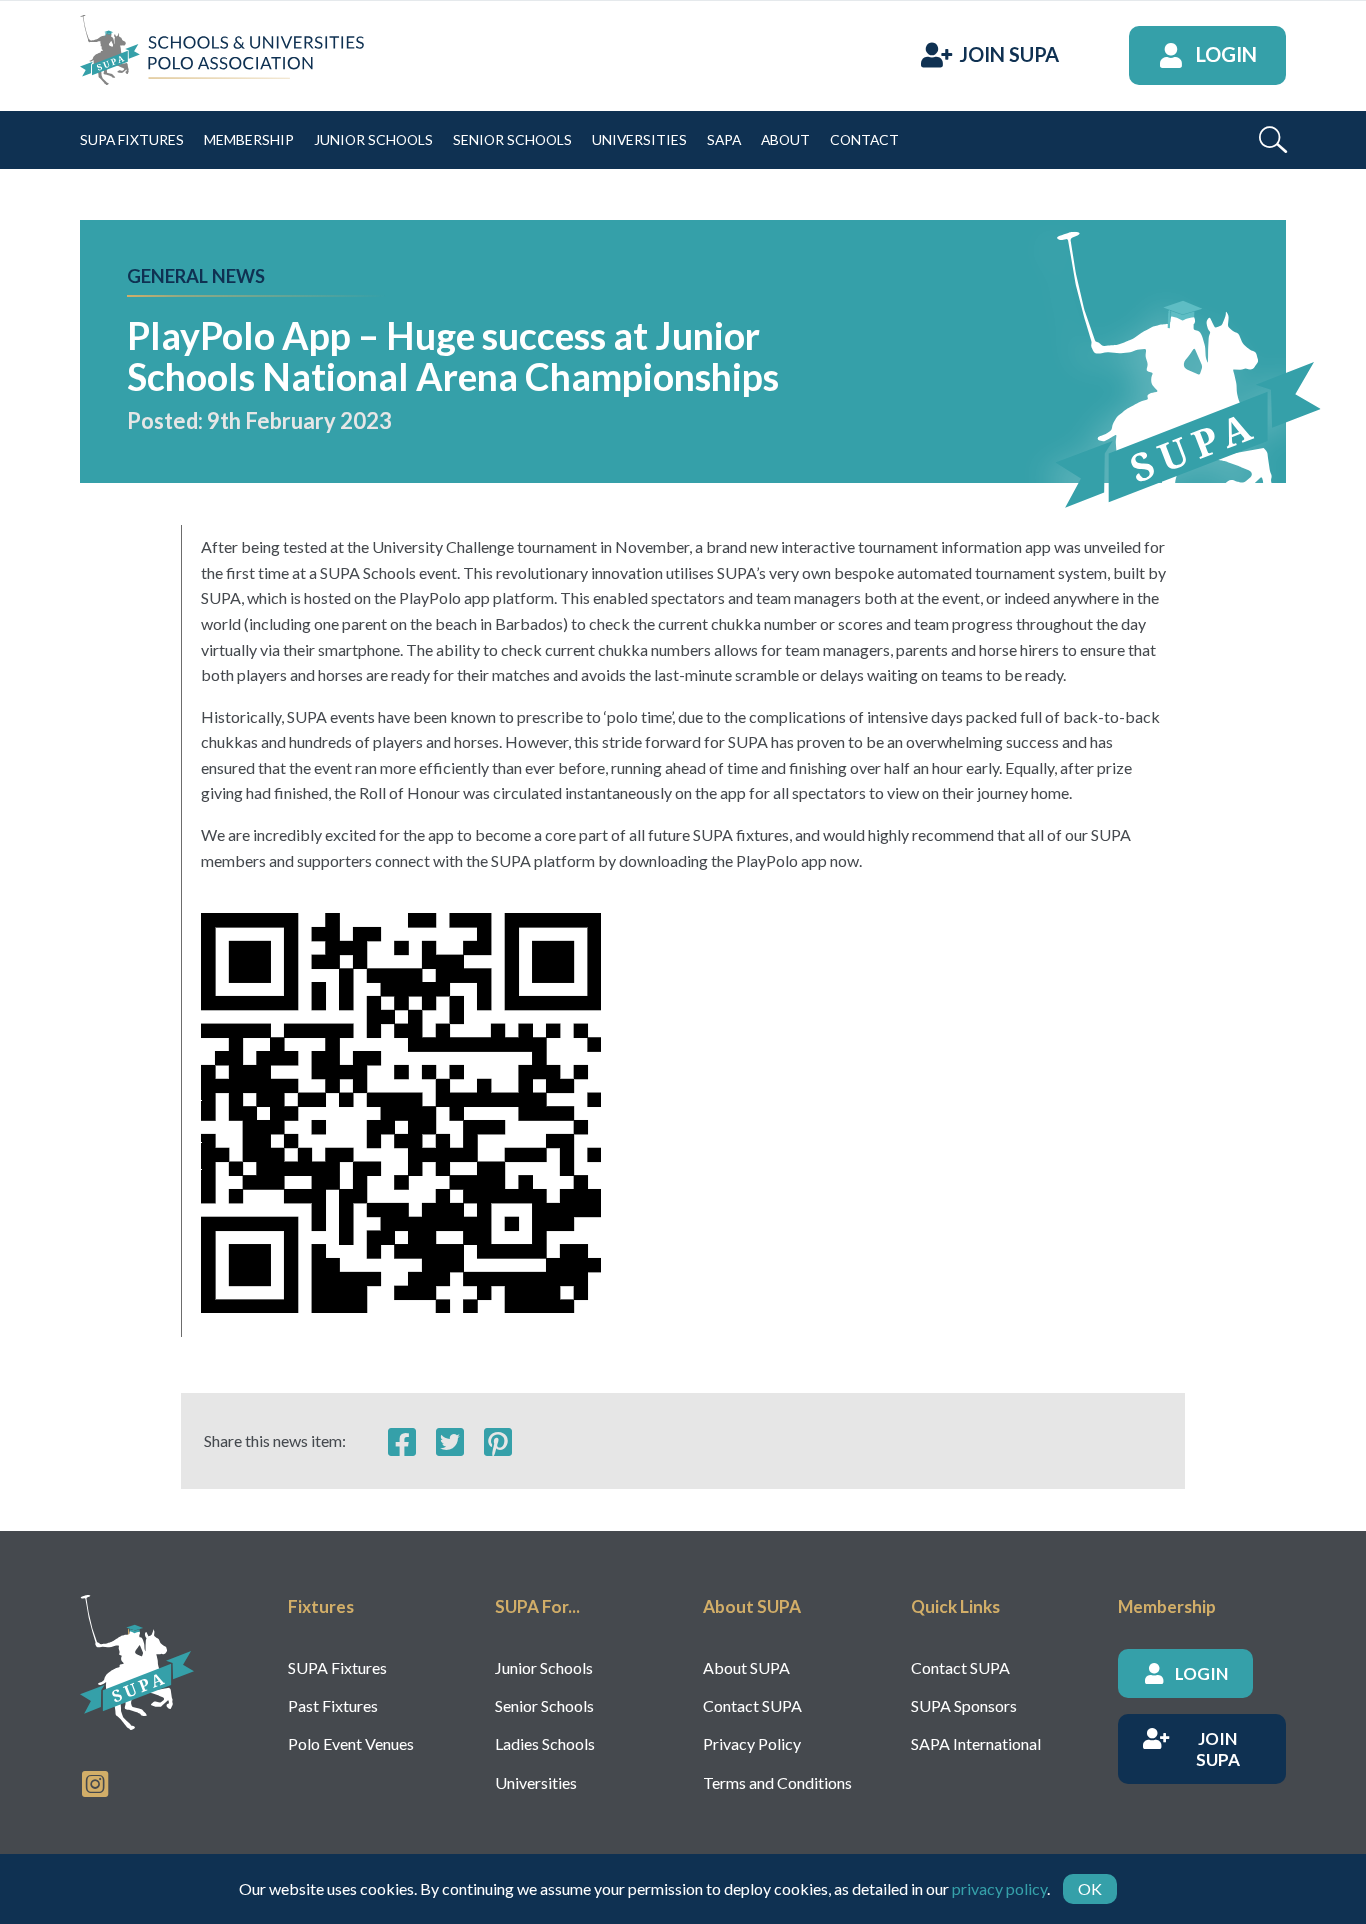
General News (196, 276)
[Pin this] (498, 1441)
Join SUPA (1009, 55)
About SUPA (746, 1667)
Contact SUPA (752, 1705)
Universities (536, 1782)
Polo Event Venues (351, 1743)
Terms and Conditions (777, 1782)
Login (1226, 55)
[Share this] (402, 1441)
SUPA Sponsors (964, 1705)
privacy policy (999, 1888)
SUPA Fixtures (337, 1667)
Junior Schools (544, 1667)
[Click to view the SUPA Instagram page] (95, 1782)
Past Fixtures (333, 1705)
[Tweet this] (450, 1441)
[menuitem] (132, 140)
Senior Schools (544, 1705)
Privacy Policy (752, 1743)
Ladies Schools (545, 1743)
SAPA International (976, 1743)
